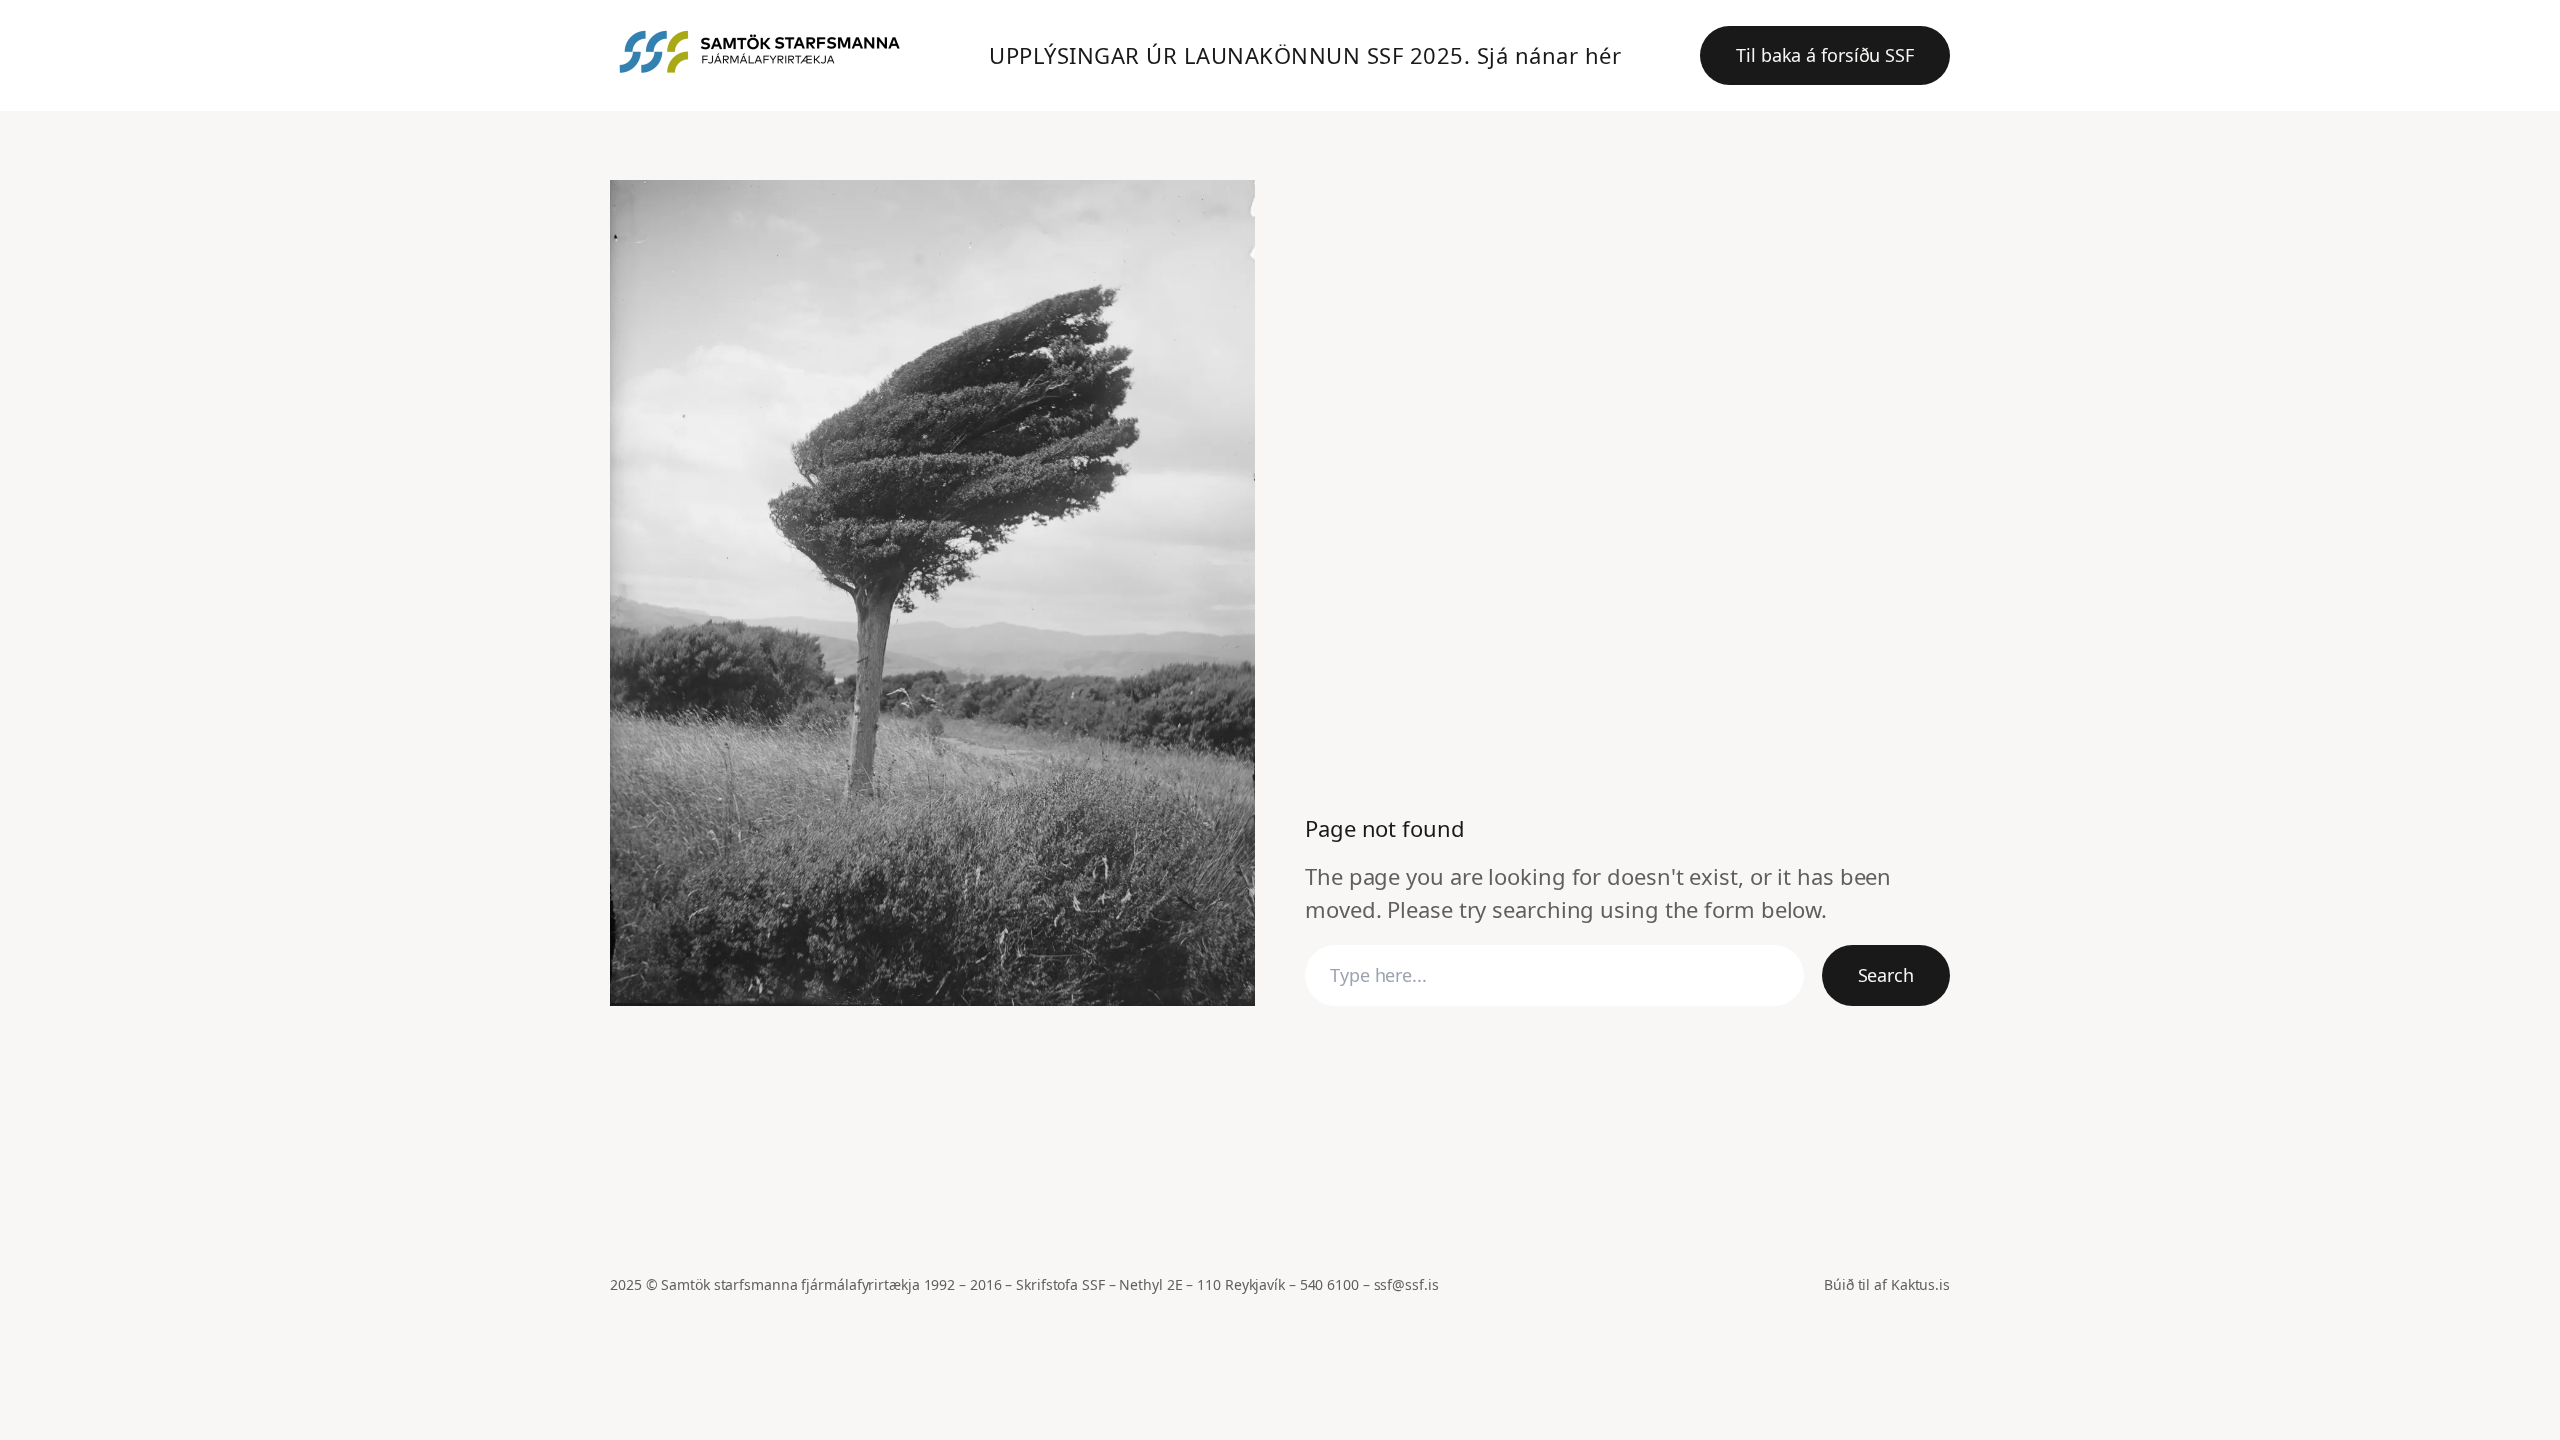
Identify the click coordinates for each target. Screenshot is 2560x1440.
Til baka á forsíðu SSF (1825, 55)
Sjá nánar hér (1549, 55)
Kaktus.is (1920, 1284)
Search (1886, 975)
